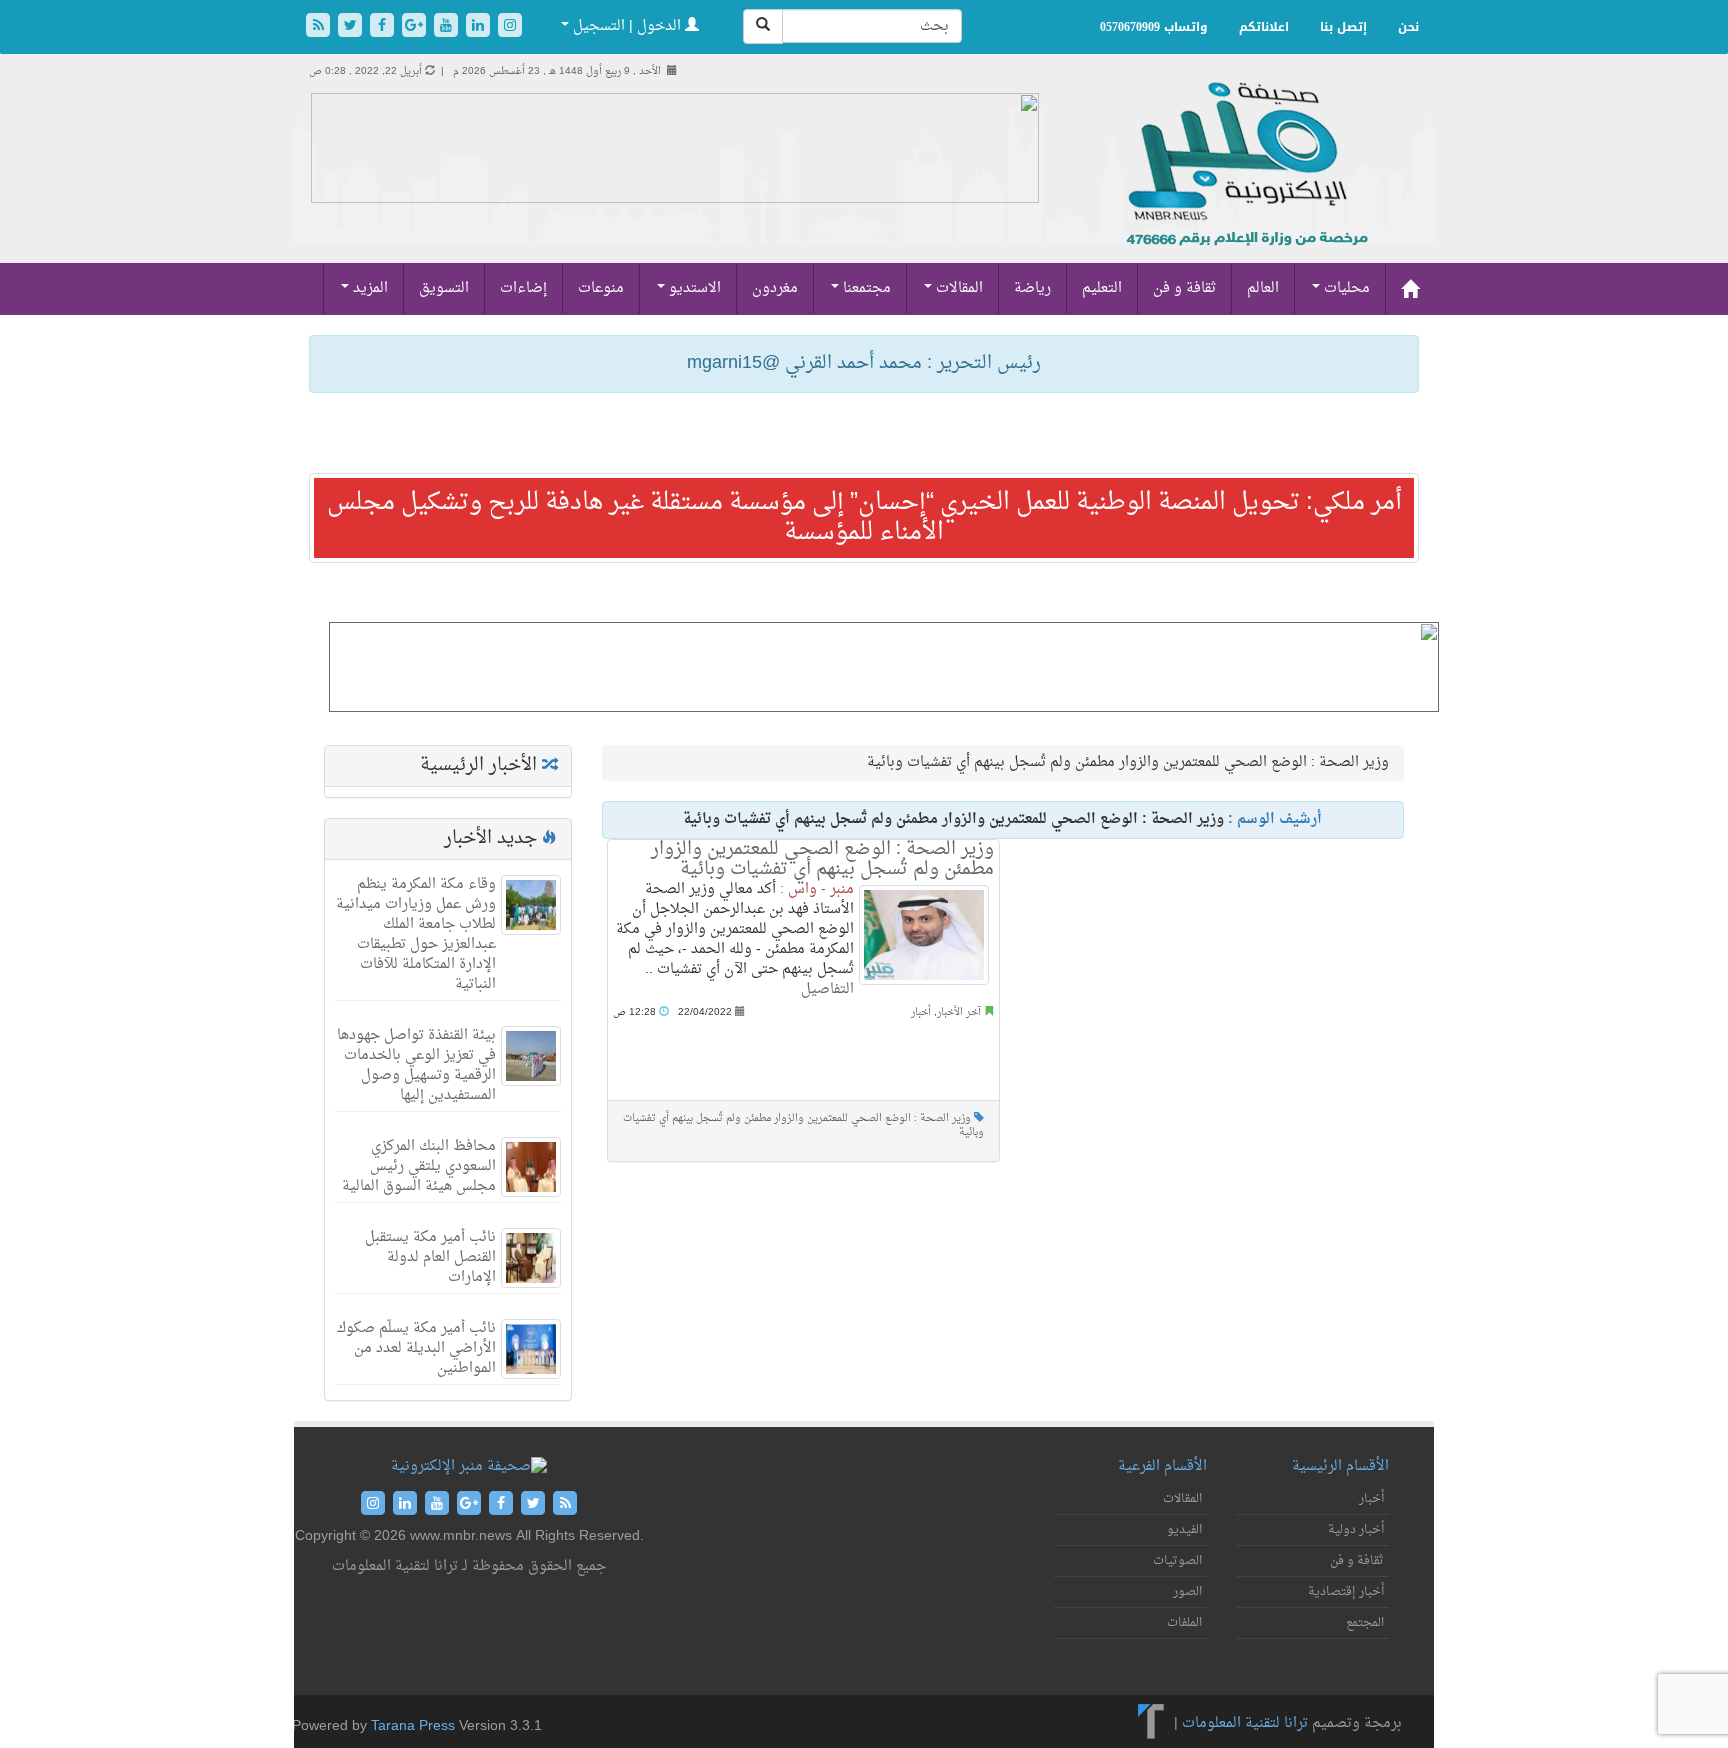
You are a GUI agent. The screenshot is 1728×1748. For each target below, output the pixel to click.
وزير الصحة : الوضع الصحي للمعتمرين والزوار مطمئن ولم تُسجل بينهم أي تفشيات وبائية (822, 859)
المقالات (957, 288)
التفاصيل (827, 989)
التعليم (1102, 288)
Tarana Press (413, 1726)
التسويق (444, 288)
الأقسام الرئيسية (1340, 1466)
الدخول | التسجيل (627, 26)
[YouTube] (448, 27)
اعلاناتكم (1264, 27)
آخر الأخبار (959, 1012)
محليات (1345, 288)
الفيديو (1184, 1530)
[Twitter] (352, 27)
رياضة (1032, 288)
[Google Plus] (416, 27)
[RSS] (320, 27)
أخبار (921, 1012)
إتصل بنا (1343, 27)
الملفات (1184, 1623)
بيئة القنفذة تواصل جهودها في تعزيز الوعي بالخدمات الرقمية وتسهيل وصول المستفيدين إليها (416, 1065)
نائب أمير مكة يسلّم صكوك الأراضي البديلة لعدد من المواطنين (416, 1348)
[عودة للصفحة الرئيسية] (1244, 185)
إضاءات (523, 288)
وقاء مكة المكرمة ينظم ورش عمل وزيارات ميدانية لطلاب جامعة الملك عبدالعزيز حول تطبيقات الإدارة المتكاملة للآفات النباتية (416, 934)
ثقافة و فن (1184, 288)
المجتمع (1365, 1623)
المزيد (368, 288)
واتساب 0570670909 (1154, 27)
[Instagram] (510, 27)
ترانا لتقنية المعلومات (1245, 1723)
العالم (1263, 288)
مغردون (775, 288)
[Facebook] (384, 27)
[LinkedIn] (480, 27)
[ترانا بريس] (1151, 1723)
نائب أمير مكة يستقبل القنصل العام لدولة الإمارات (430, 1257)
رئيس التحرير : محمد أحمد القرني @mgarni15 (864, 363)
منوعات (601, 288)
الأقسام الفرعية (1162, 1466)
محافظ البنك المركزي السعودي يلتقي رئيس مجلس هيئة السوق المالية (419, 1166)
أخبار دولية (1356, 1530)
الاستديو (693, 288)
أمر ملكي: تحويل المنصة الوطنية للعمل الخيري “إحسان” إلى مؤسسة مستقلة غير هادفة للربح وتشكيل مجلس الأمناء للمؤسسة (864, 518)
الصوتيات (1177, 1561)
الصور (1187, 1592)
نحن (1408, 27)
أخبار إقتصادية (1346, 1592)
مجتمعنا (865, 288)
